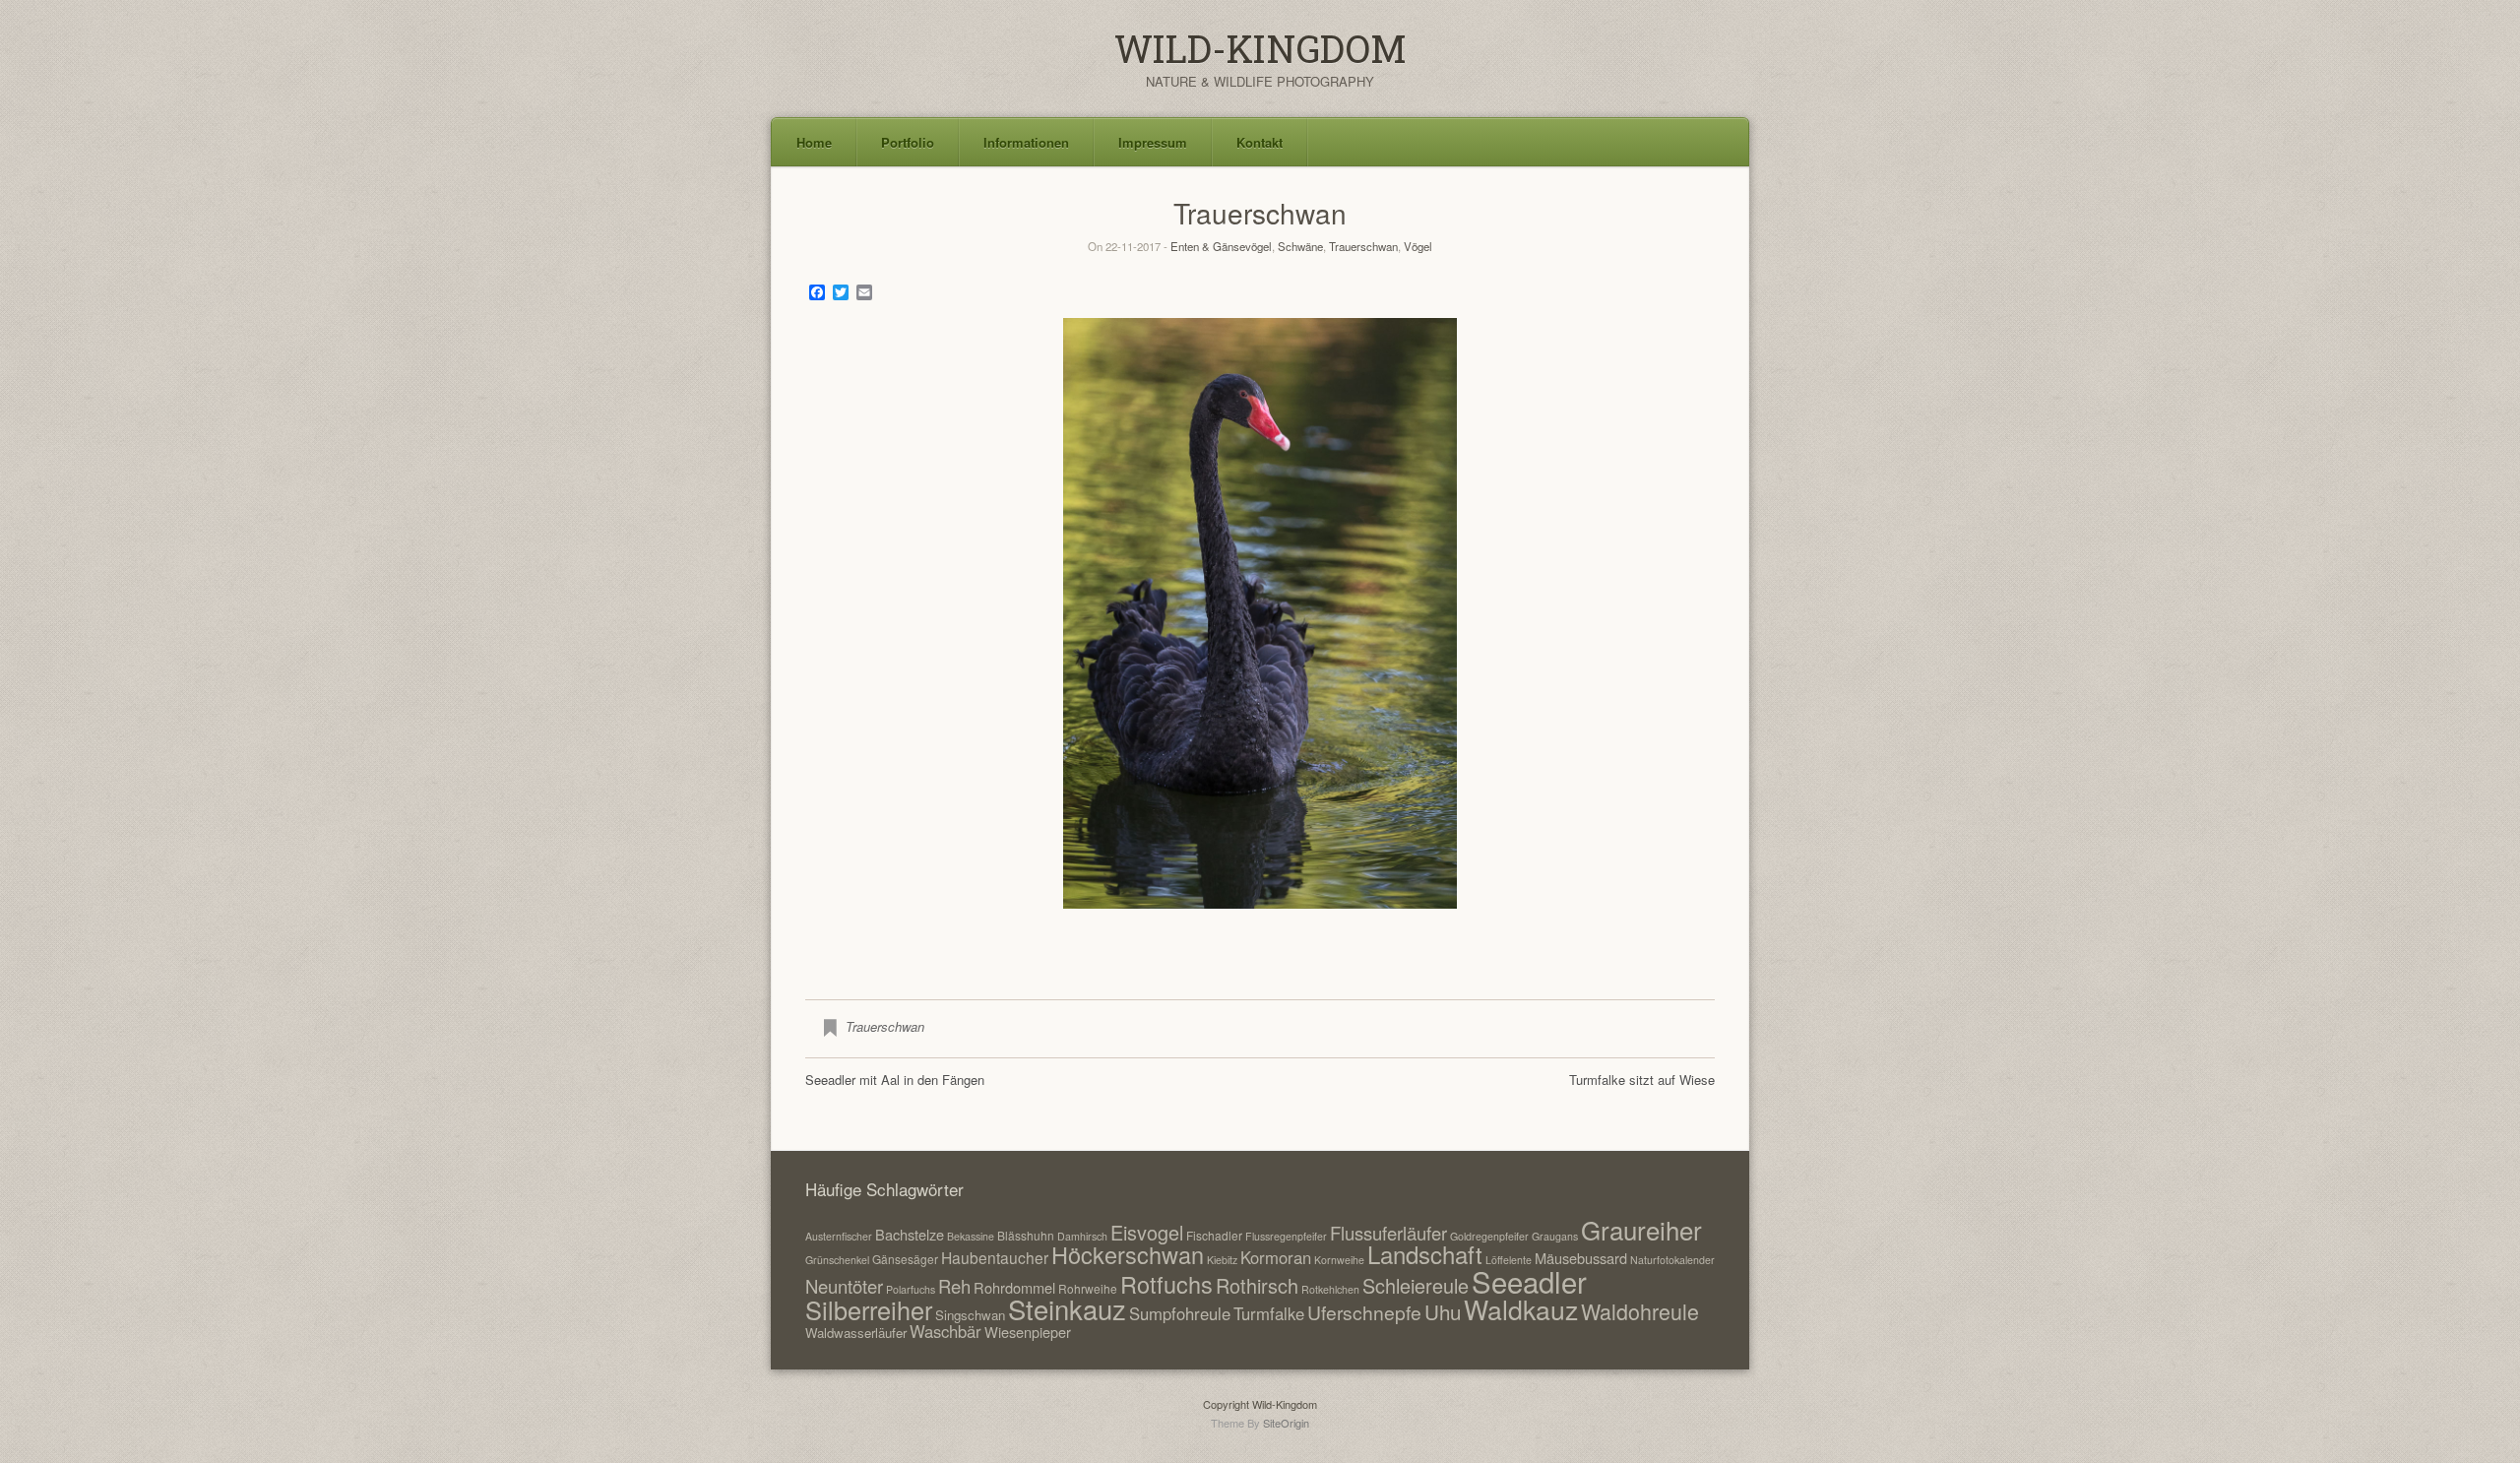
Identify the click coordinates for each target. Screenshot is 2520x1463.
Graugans (1555, 1236)
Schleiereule (1416, 1285)
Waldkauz (1521, 1309)
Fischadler (1214, 1235)
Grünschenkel (837, 1260)
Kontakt (1260, 142)
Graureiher (1641, 1229)
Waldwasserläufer (856, 1333)
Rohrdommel (1014, 1287)
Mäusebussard (1581, 1258)
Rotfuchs (1166, 1284)
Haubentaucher (995, 1257)
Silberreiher (869, 1309)
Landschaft (1425, 1254)
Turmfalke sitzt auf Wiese (1642, 1080)
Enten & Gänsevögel (1221, 246)
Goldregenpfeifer (1489, 1236)
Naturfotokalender (1672, 1260)
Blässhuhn (1026, 1235)
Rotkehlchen (1330, 1289)
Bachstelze (910, 1234)
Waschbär (945, 1331)
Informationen (1026, 142)
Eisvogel (1147, 1232)
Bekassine (971, 1236)
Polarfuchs (911, 1289)
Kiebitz (1222, 1260)
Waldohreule (1640, 1311)
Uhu (1443, 1311)
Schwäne (1300, 246)
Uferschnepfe (1364, 1312)
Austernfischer (839, 1236)
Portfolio (908, 142)
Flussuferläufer (1388, 1233)
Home (814, 142)
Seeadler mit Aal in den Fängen (895, 1080)
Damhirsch (1082, 1236)
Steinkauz (1067, 1308)
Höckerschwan (1128, 1254)
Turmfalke (1269, 1313)
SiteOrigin (1286, 1423)
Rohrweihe (1088, 1288)
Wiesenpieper (1028, 1332)
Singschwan (970, 1315)
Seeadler (1529, 1281)
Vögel (1418, 246)
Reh (954, 1286)
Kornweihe (1339, 1260)
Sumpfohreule (1180, 1313)
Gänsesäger (905, 1259)
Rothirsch (1257, 1285)
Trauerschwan (1363, 246)
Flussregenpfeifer (1286, 1236)
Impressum (1153, 142)
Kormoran (1276, 1257)
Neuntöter (844, 1286)
